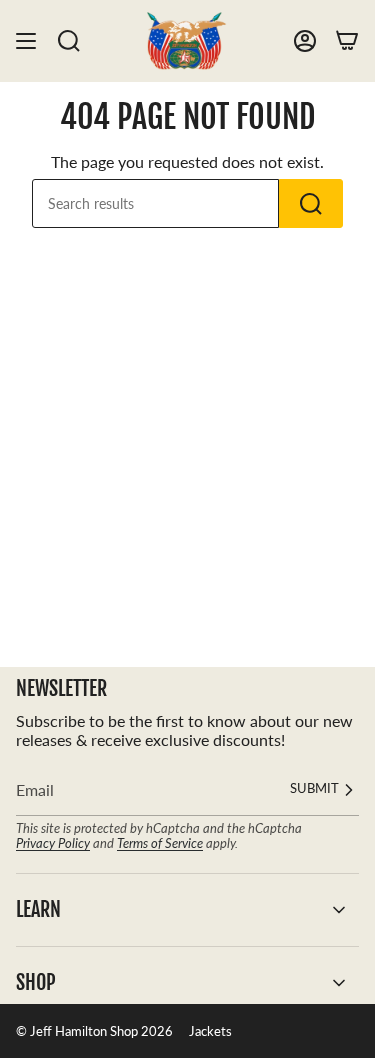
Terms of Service (160, 843)
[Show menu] (26, 41)
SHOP (36, 982)
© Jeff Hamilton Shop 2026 (94, 1031)
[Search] (69, 41)
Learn (38, 909)
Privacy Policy (53, 843)
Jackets (210, 1031)
